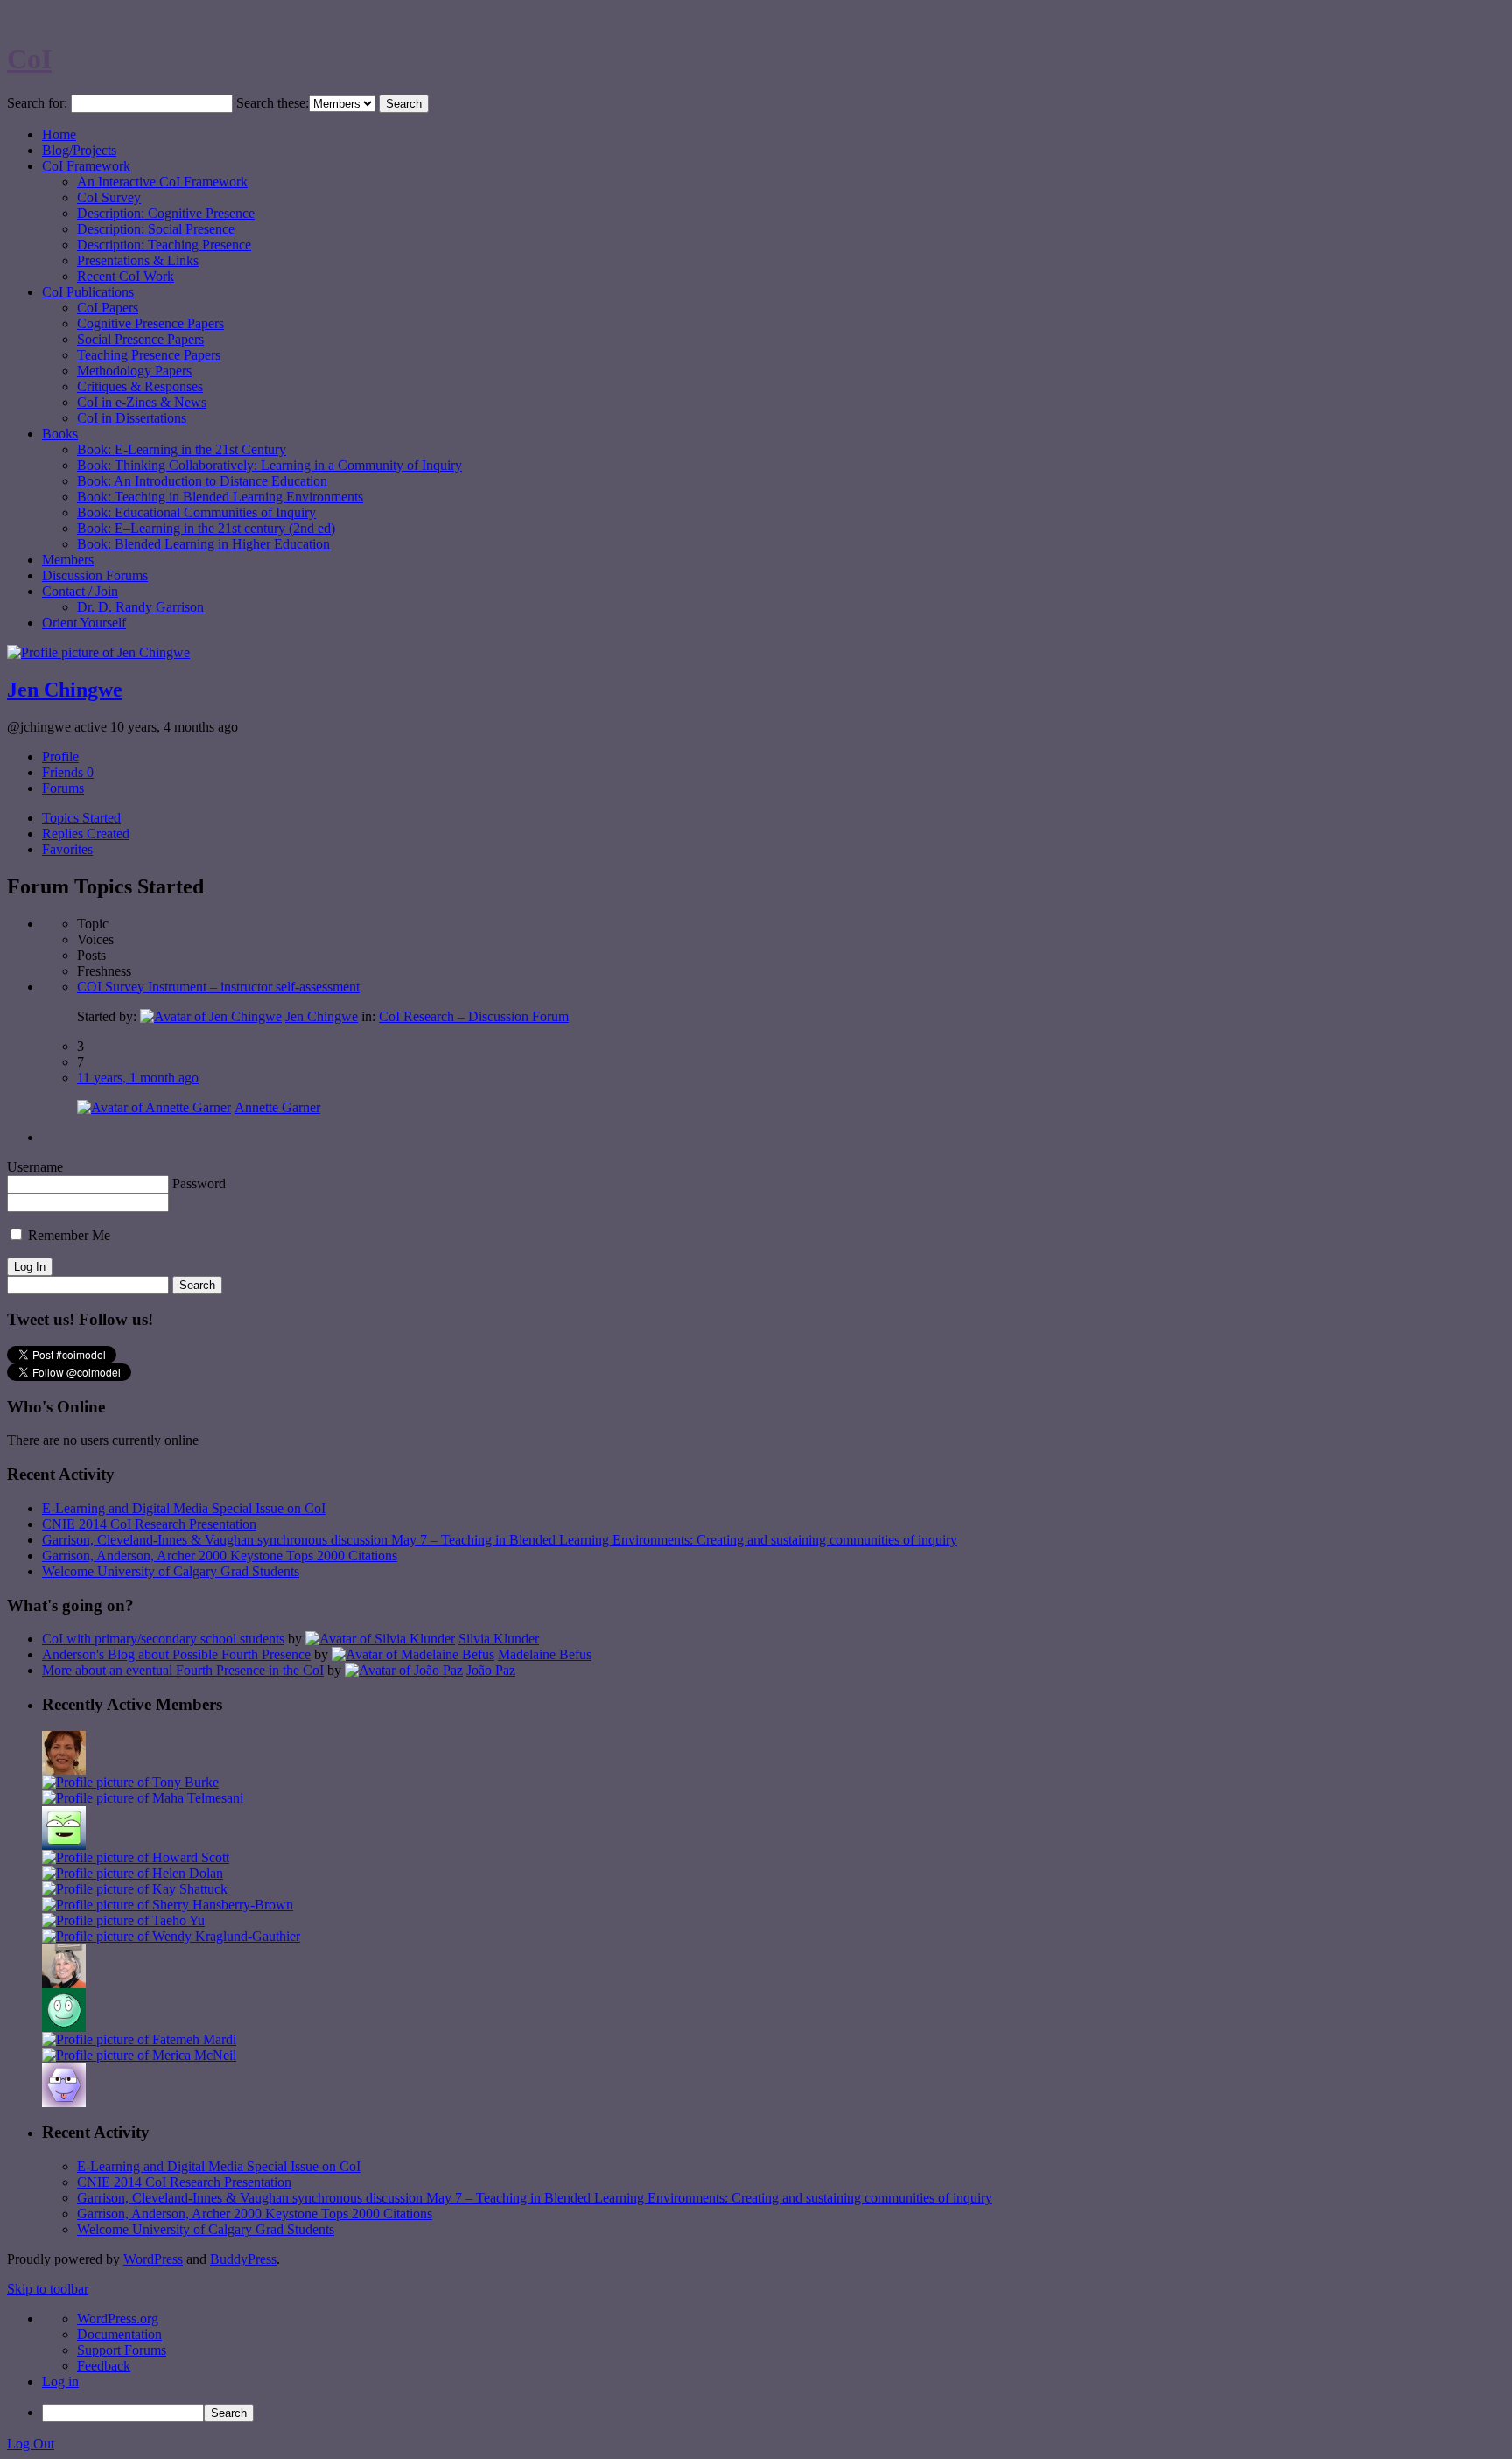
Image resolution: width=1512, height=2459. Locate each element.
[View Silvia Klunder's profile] (380, 1639)
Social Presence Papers (140, 339)
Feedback (104, 2366)
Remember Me (67, 1235)
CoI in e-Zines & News (142, 402)
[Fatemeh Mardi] (139, 2039)
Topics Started (81, 818)
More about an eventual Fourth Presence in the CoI (183, 1670)
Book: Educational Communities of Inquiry (196, 512)
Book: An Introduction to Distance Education (202, 481)
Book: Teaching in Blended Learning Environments (220, 497)
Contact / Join (80, 591)
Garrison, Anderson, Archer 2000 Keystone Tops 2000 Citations (220, 1555)
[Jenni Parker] (64, 1983)
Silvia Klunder (499, 1639)
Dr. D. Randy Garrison (140, 607)
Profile (60, 757)
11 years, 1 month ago (138, 1078)
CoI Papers (108, 308)
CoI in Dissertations (132, 418)
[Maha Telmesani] (143, 1798)
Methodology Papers (134, 371)
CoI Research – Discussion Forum (474, 1016)
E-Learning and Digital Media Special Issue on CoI (184, 1508)
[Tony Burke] (130, 1782)
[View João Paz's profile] (404, 1670)
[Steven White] (64, 2027)
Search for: (37, 103)
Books (60, 434)
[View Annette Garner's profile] (154, 1107)
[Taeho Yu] (123, 1920)
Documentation (119, 2334)
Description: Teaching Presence (164, 245)
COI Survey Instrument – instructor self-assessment (218, 987)
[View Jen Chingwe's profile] (211, 1016)
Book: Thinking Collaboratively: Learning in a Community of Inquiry (269, 465)
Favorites (67, 849)
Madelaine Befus (545, 1654)
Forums (63, 788)
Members (68, 560)
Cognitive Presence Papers (150, 323)
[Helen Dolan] (133, 1873)
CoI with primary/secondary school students (163, 1639)
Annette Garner (277, 1107)
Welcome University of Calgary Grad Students (171, 1571)
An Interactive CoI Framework (162, 182)
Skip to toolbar (48, 2289)
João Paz (491, 1670)
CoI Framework (86, 166)
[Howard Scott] (136, 1857)
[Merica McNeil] (139, 2055)
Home (59, 134)
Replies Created (86, 834)
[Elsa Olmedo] (64, 1770)
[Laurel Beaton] (64, 1845)
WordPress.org (118, 2319)
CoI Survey (109, 197)
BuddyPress (243, 2259)
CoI (29, 59)
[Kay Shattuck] (135, 1889)
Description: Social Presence (156, 229)
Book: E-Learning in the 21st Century (182, 449)
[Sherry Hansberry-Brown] (168, 1905)
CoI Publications (88, 292)
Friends (68, 772)
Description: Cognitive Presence (166, 213)
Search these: (273, 103)
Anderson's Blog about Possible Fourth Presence (176, 1654)
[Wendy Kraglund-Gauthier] (171, 1936)
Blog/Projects (79, 150)
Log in (60, 2382)
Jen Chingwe (65, 690)
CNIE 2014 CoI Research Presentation (149, 1524)
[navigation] (756, 2367)
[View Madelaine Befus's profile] (413, 1654)
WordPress (153, 2259)
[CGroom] (64, 2102)
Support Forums (122, 2350)
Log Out (31, 2444)
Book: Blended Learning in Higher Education (203, 544)
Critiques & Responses (140, 386)
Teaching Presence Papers (149, 355)
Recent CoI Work (126, 276)
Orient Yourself (84, 623)
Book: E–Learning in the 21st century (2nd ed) (206, 528)
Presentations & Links (138, 260)
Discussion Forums (95, 575)
